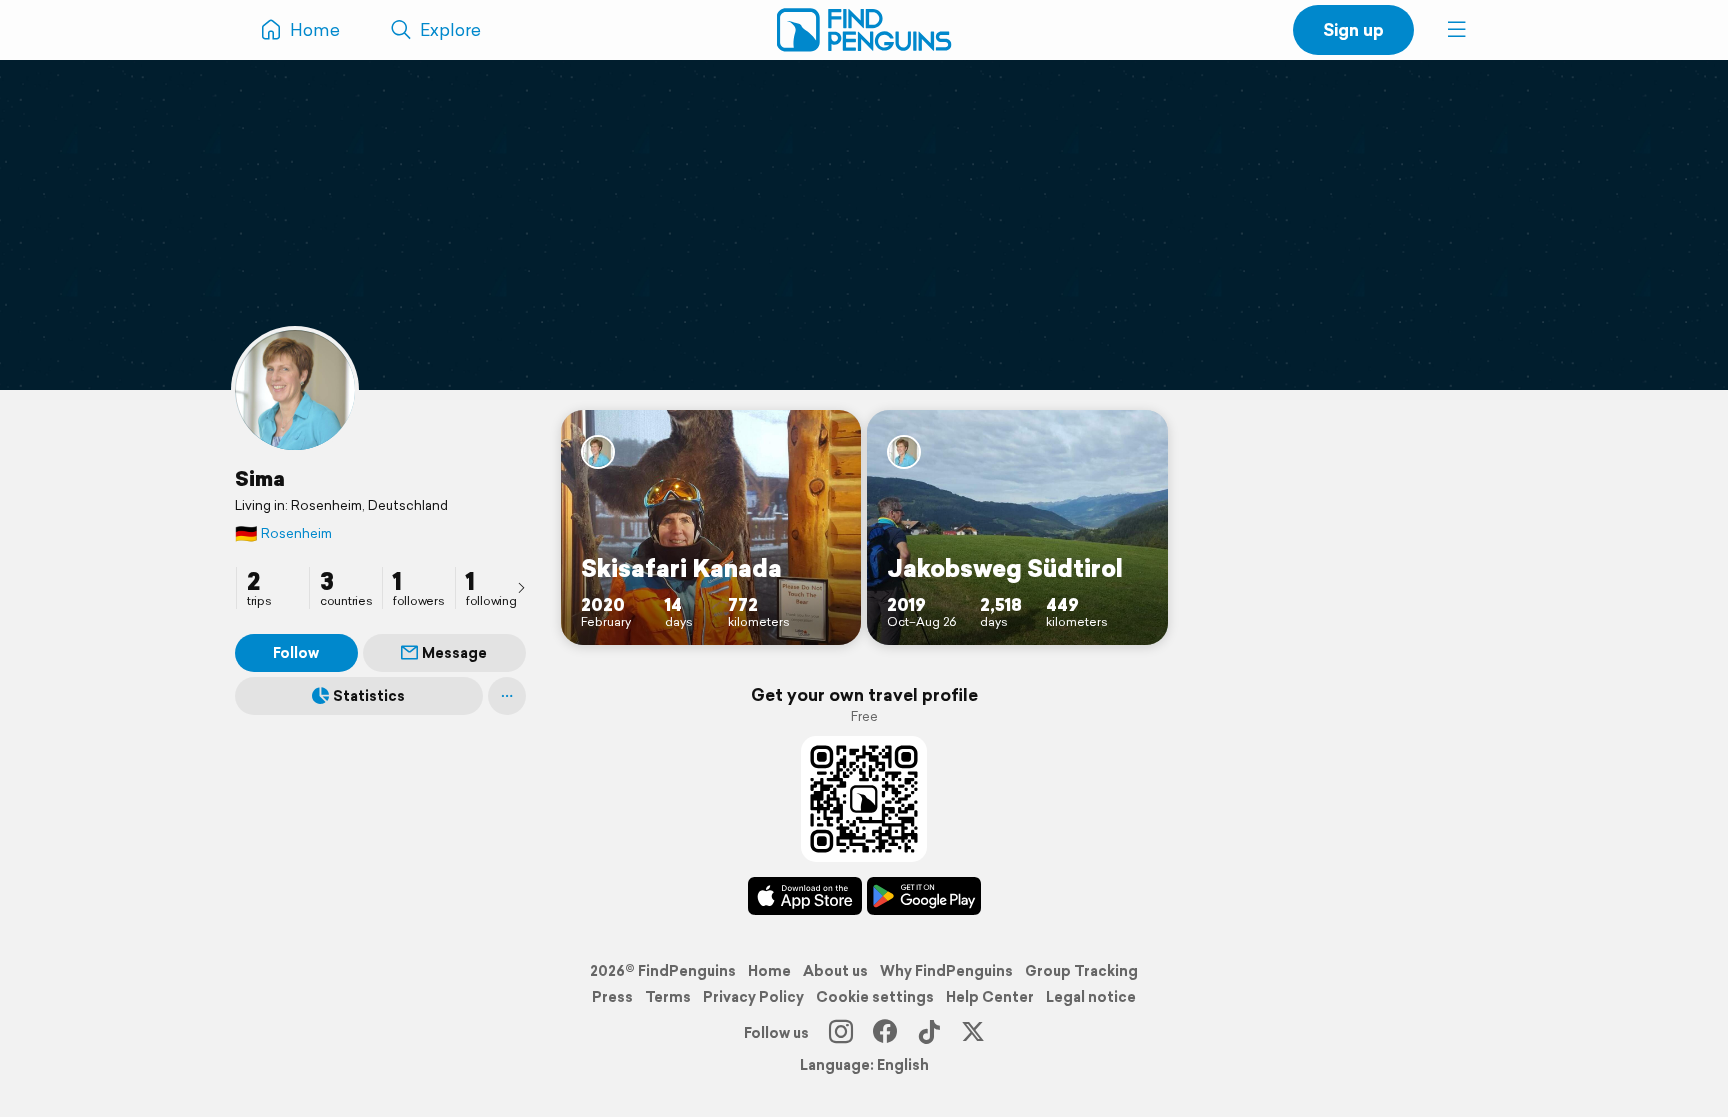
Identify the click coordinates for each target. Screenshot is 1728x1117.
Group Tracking (1081, 971)
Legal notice (1091, 997)
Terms (668, 997)
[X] (973, 1033)
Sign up (1353, 29)
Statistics (369, 696)
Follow (296, 653)
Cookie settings (875, 997)
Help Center (990, 997)
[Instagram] (841, 1033)
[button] (1457, 30)
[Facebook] (885, 1033)
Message (454, 653)
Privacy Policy (753, 997)
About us (835, 971)
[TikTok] (929, 1033)
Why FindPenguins (946, 971)
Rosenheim (283, 533)
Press (612, 997)
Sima (260, 478)
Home (769, 971)
